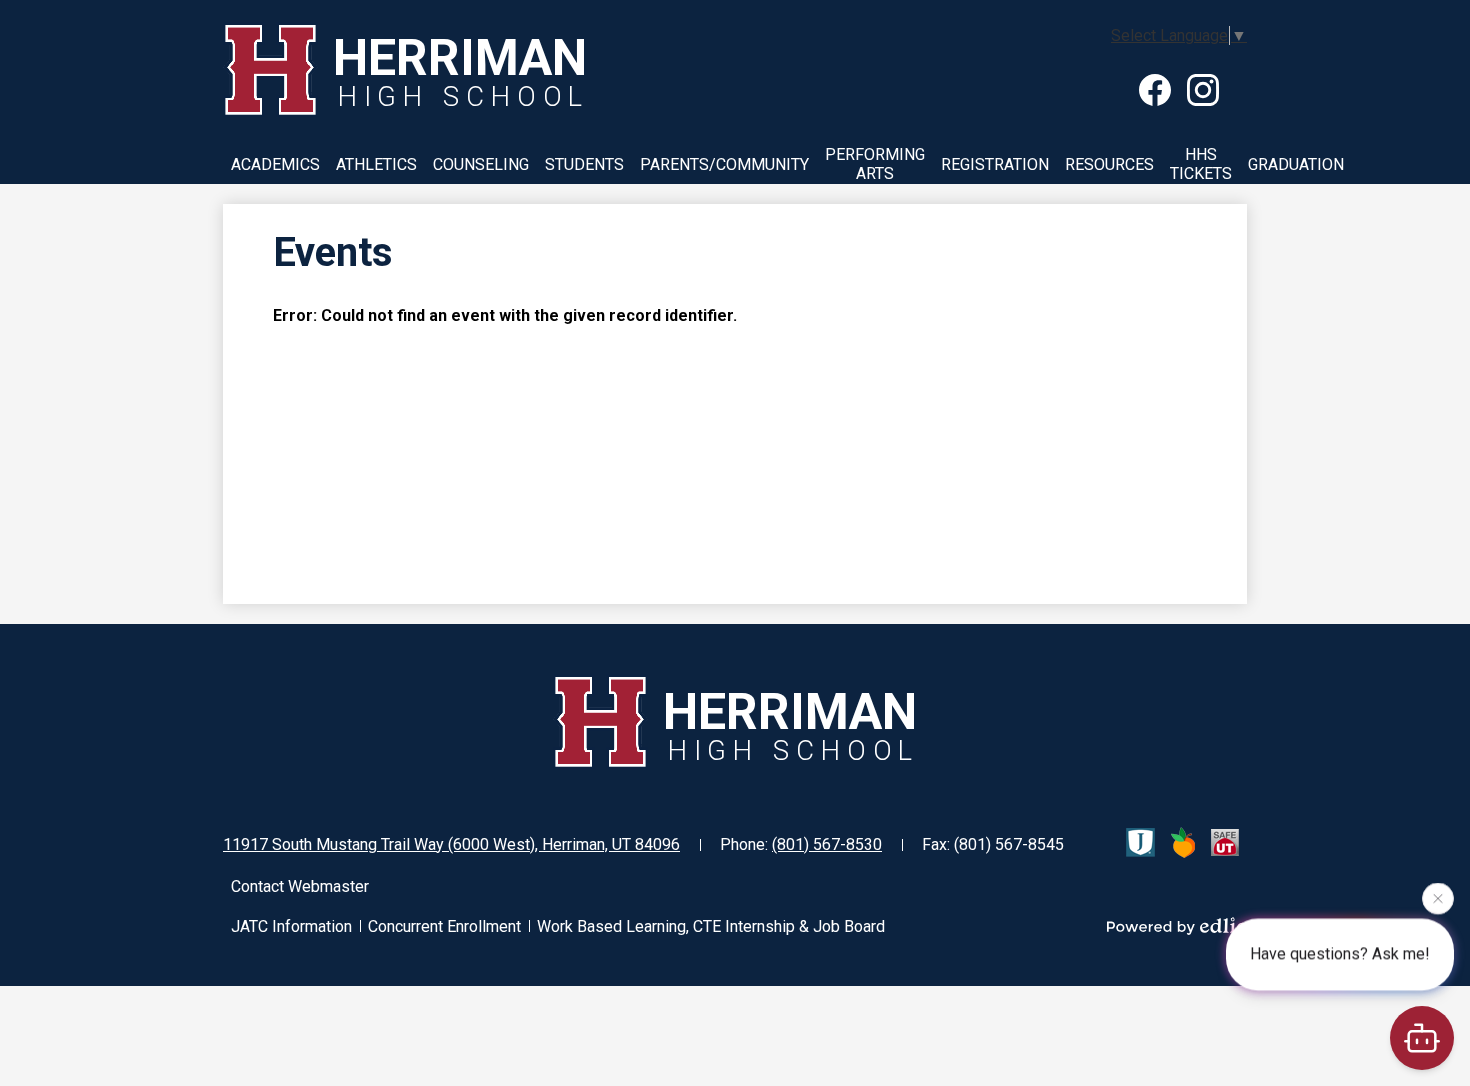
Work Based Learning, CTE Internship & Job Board (711, 926)
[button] (275, 164)
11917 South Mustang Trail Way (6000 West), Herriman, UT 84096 (451, 844)
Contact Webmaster (300, 886)
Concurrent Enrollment (444, 926)
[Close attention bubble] (1438, 898)
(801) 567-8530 (827, 844)
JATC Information (291, 926)
